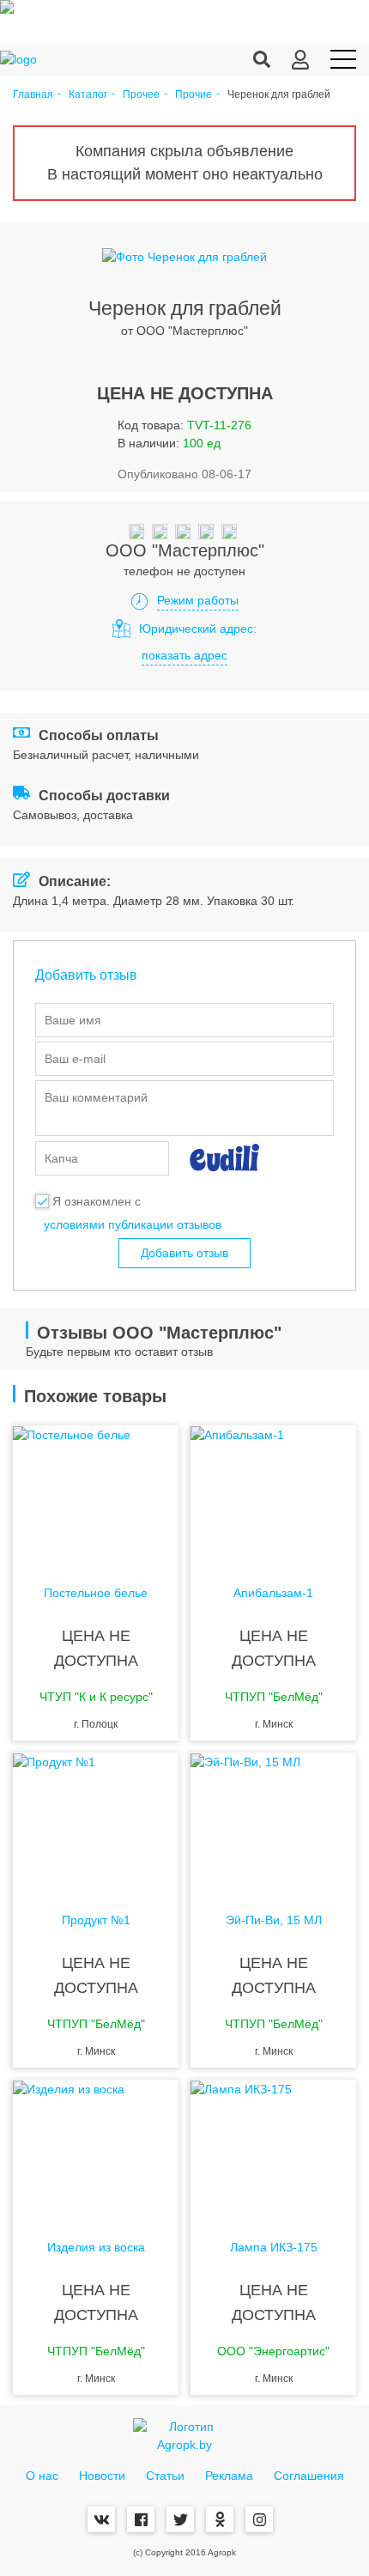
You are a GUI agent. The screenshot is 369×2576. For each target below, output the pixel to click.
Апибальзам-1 (273, 1593)
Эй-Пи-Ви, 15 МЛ (274, 1920)
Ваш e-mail (75, 1059)
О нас (42, 2476)
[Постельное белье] (96, 1494)
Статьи (165, 2476)
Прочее (141, 95)
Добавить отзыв (184, 1253)
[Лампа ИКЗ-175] (273, 2148)
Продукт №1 (96, 1920)
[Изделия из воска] (96, 2148)
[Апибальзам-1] (273, 1494)
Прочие (194, 95)
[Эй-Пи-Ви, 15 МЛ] (273, 1821)
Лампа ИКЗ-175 (274, 2248)
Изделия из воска (96, 2248)
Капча (61, 1158)
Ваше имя (73, 1020)
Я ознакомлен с (97, 1201)
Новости (102, 2476)
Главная (33, 95)
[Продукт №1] (96, 1821)
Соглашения (309, 2476)
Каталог (88, 95)
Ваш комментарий (96, 1097)
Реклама (229, 2476)
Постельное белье (96, 1593)
